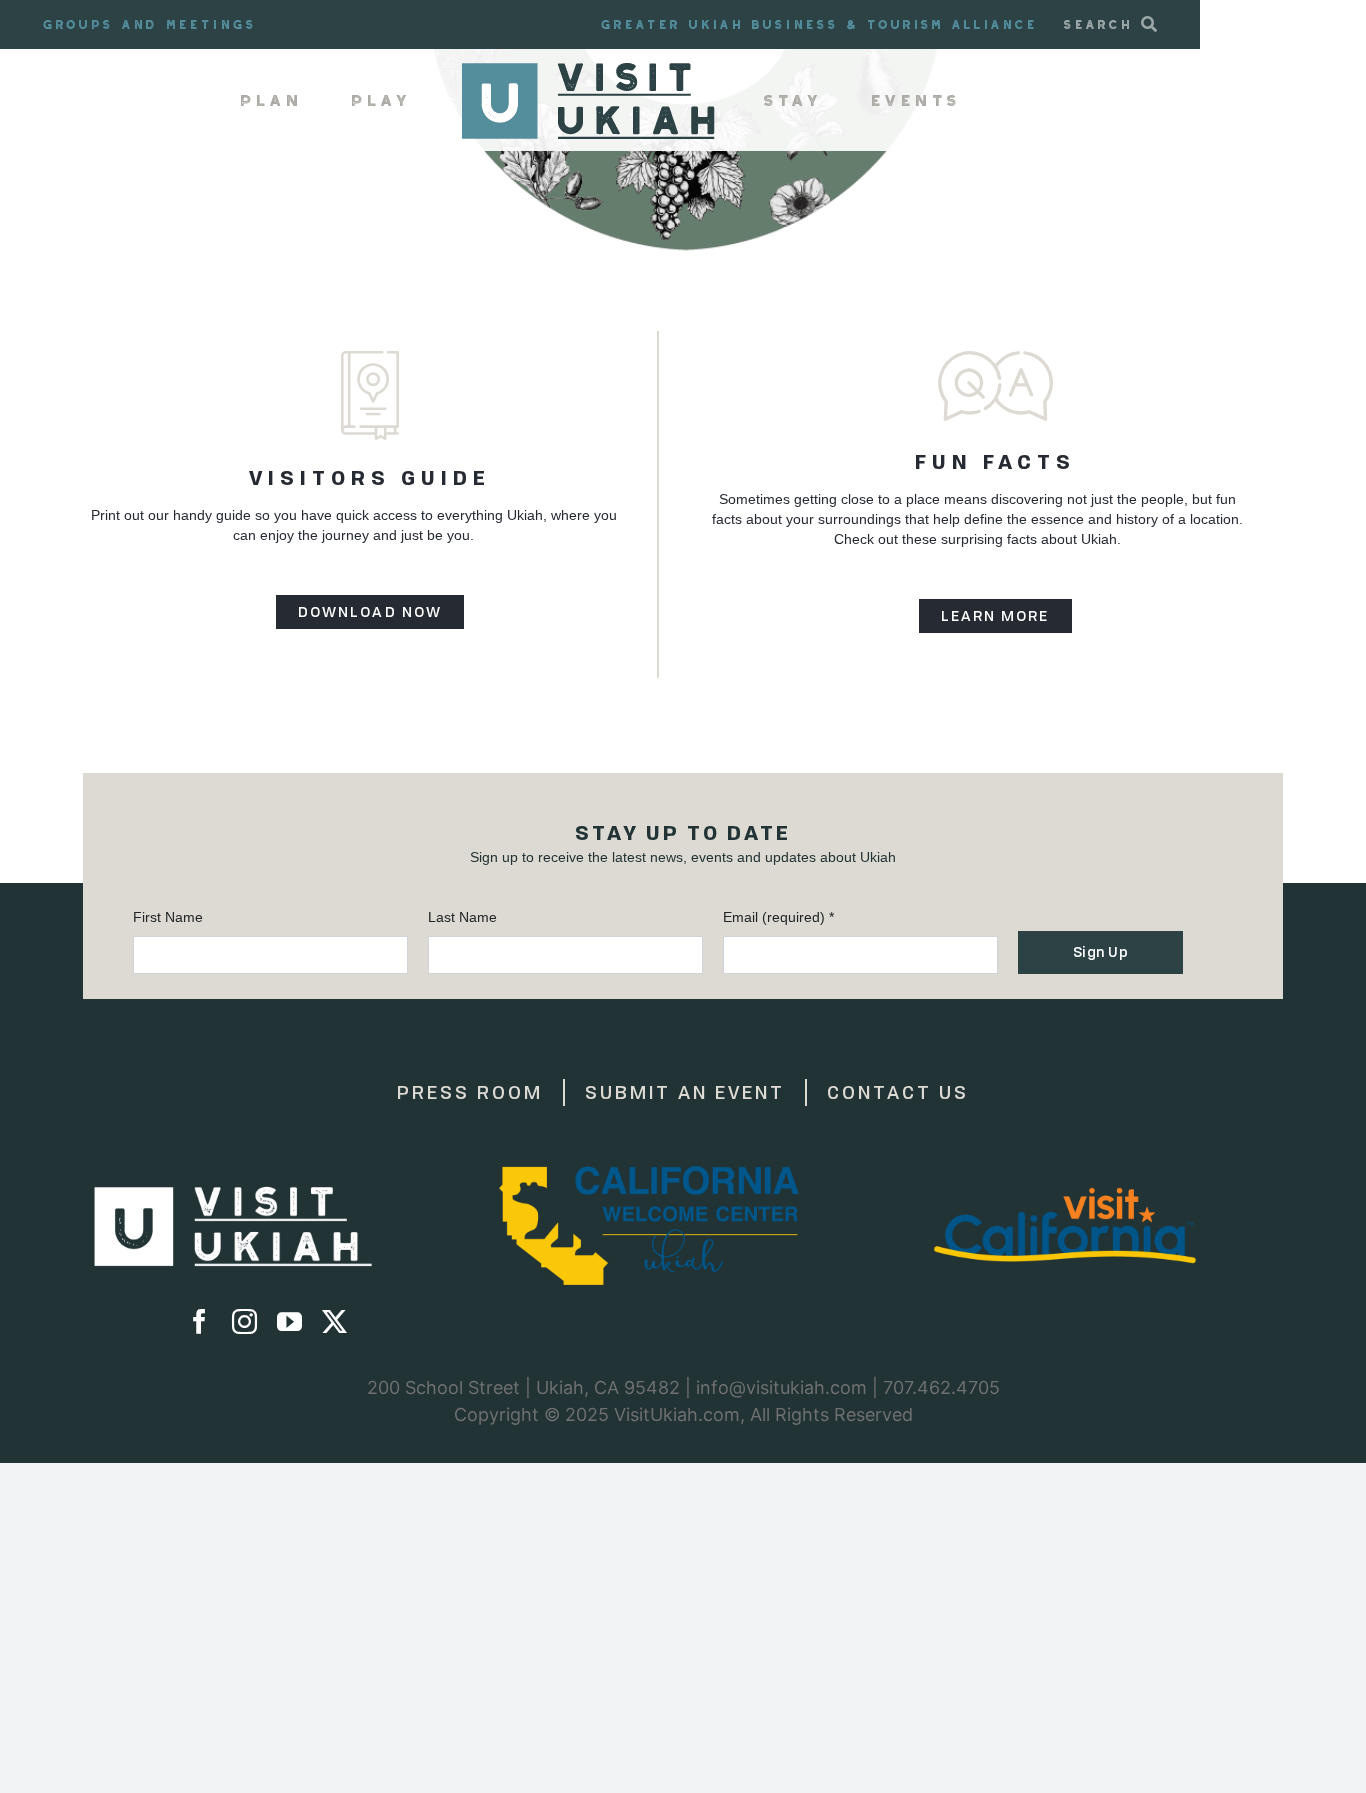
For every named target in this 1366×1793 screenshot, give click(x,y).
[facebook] (199, 1321)
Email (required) (778, 917)
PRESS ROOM (470, 1092)
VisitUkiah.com (677, 1414)
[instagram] (244, 1321)
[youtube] (289, 1321)
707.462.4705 (941, 1387)
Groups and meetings (150, 24)
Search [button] (1098, 24)
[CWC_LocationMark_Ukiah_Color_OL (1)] (649, 1173)
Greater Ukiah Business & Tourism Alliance (819, 24)
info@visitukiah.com (781, 1387)
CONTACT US (898, 1092)
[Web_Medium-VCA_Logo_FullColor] (1065, 1173)
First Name (168, 917)
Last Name (462, 917)
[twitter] (334, 1321)
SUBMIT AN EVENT (685, 1092)
